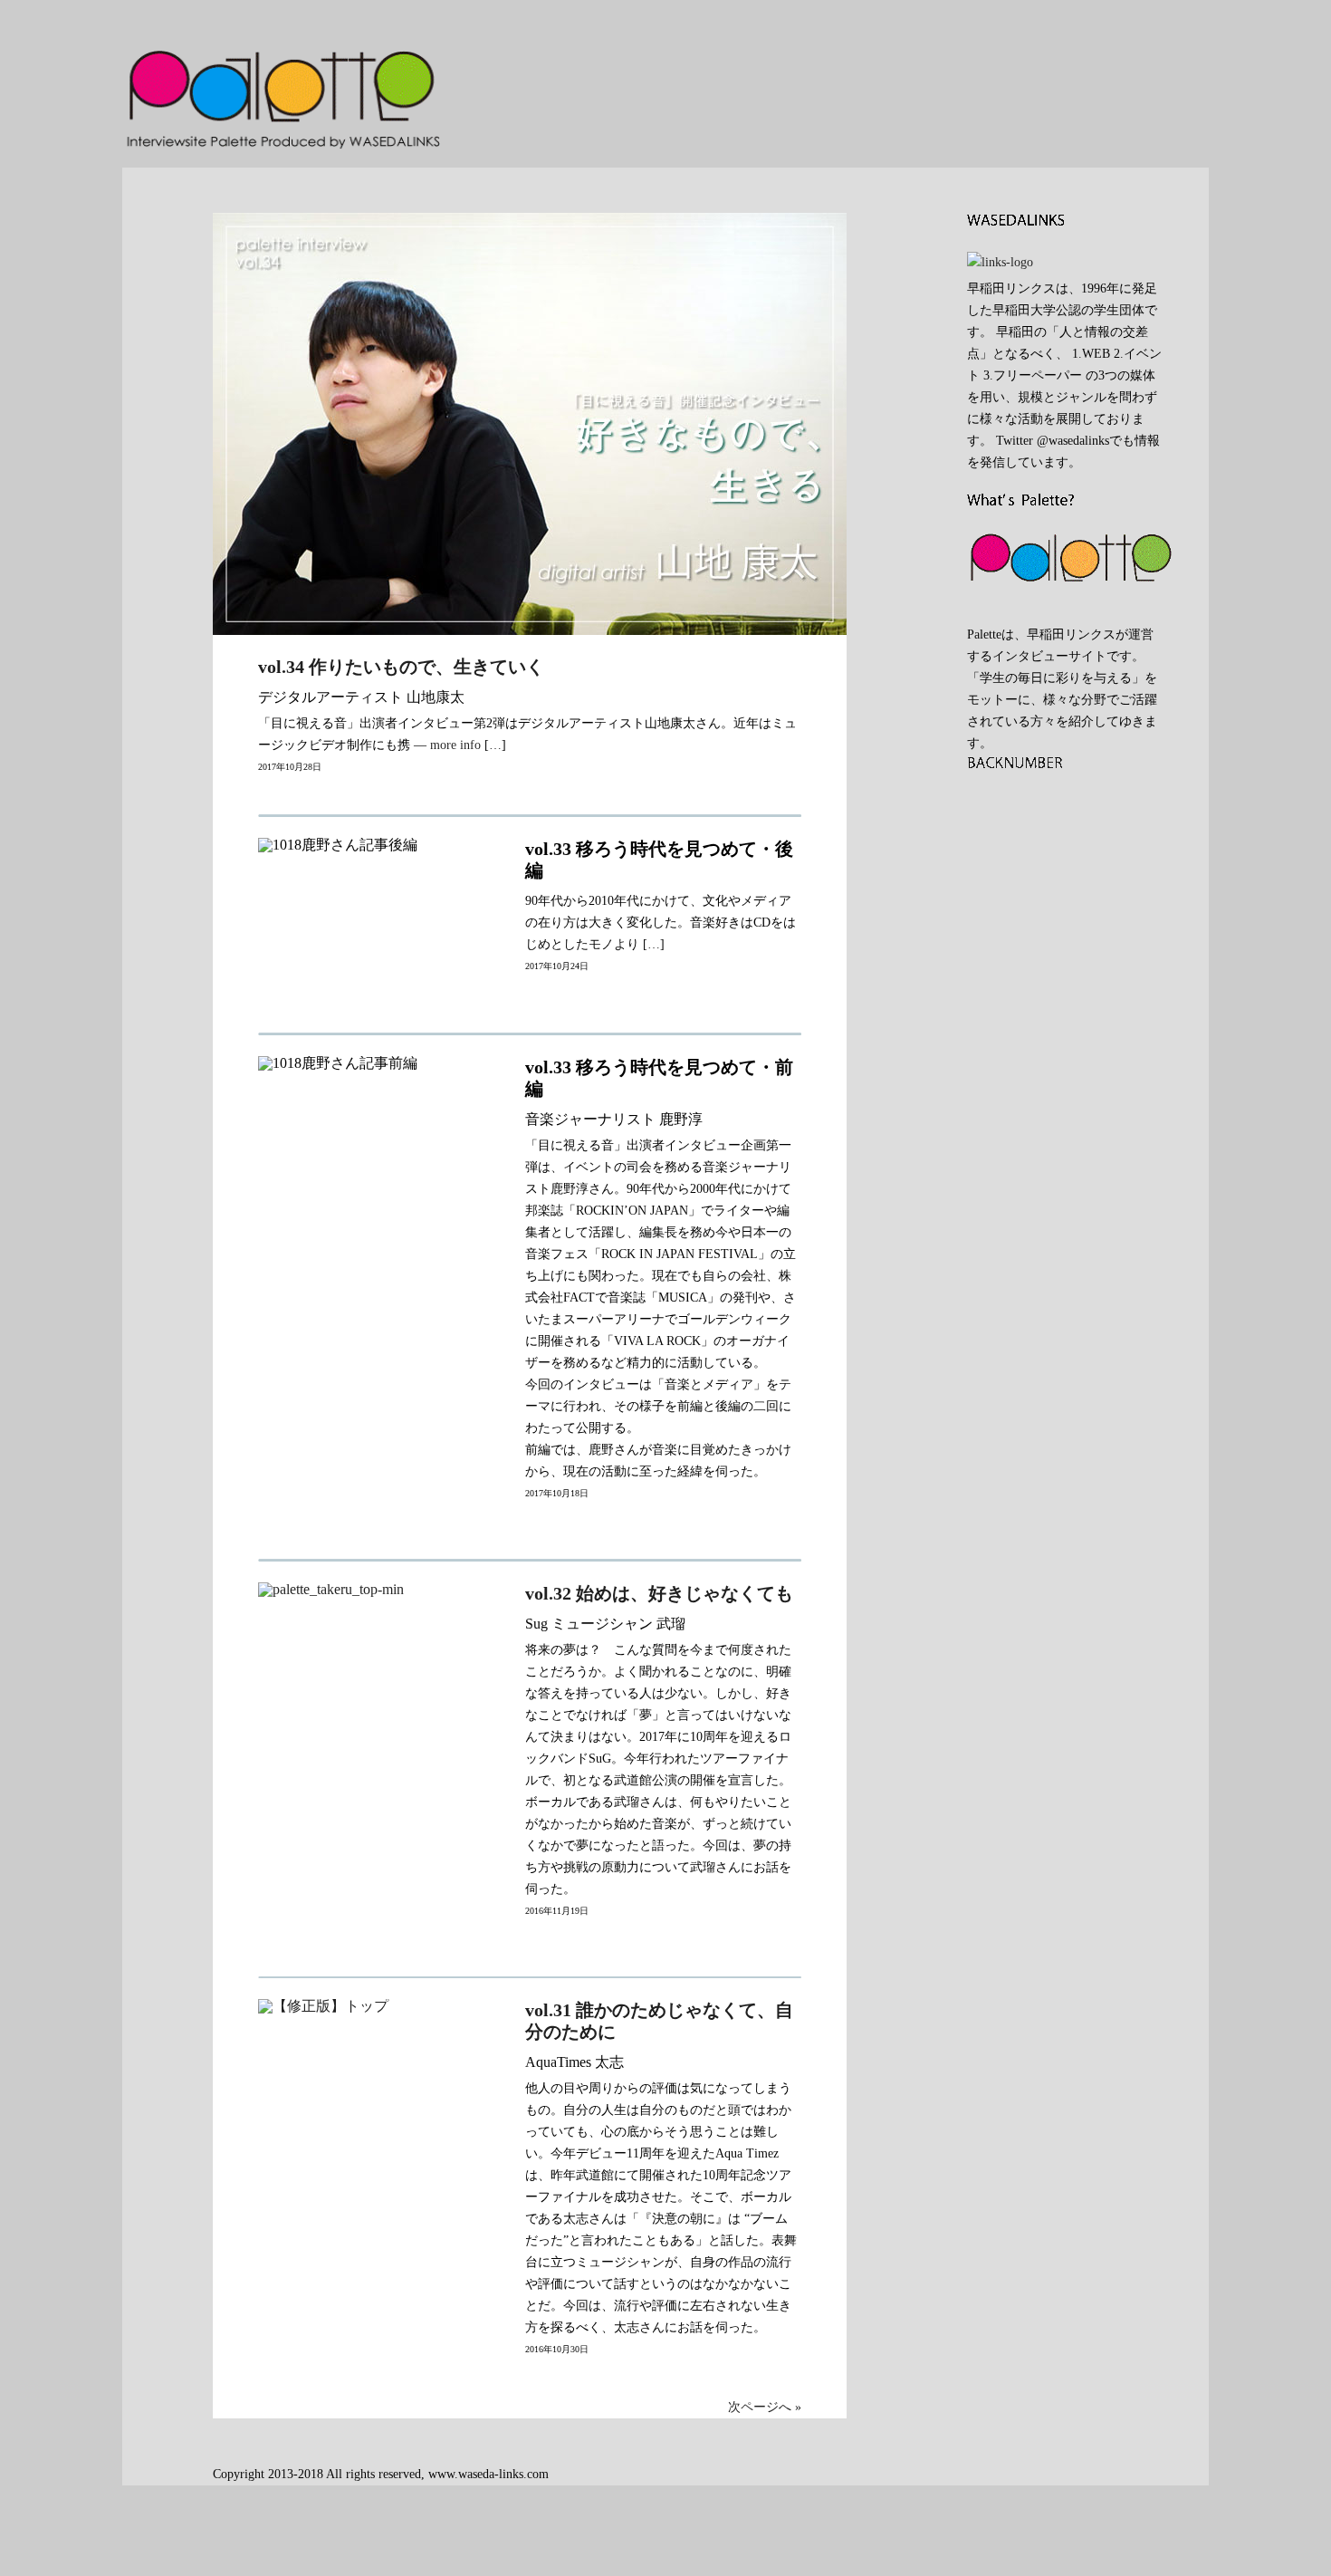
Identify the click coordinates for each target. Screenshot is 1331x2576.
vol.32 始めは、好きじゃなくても (659, 1593)
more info (455, 745)
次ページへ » (765, 2407)
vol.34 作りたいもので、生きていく (401, 667)
